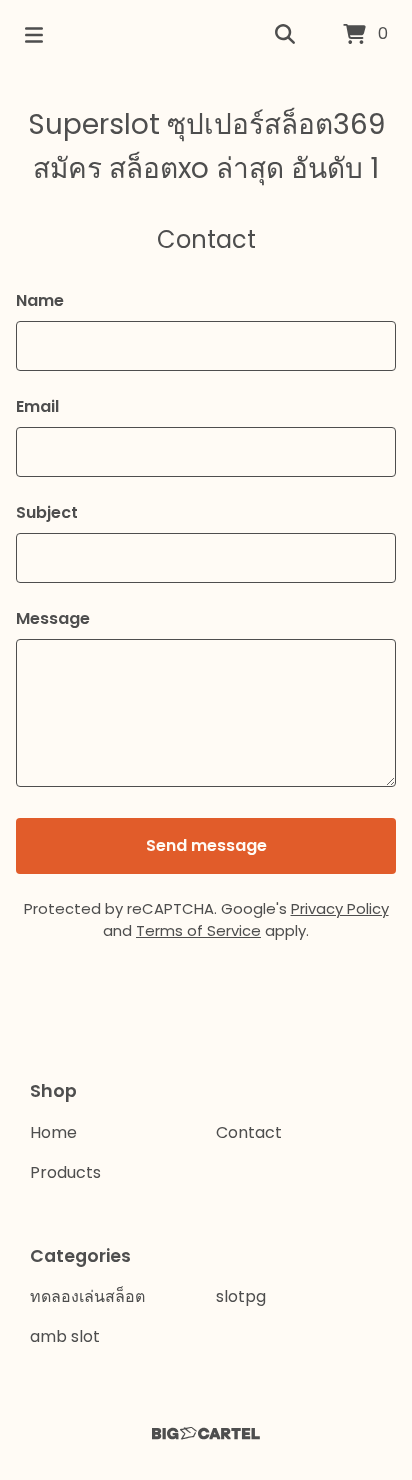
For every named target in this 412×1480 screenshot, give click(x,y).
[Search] (285, 35)
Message (53, 618)
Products (65, 1172)
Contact (249, 1132)
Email (37, 406)
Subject (47, 512)
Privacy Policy (340, 908)
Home (53, 1132)
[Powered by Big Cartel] (206, 1433)
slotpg (241, 1296)
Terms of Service (198, 930)
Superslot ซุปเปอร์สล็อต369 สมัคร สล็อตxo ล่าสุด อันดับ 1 (206, 146)
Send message (206, 845)
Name (40, 300)
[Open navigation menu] (34, 35)
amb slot (65, 1336)
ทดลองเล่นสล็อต (87, 1296)
